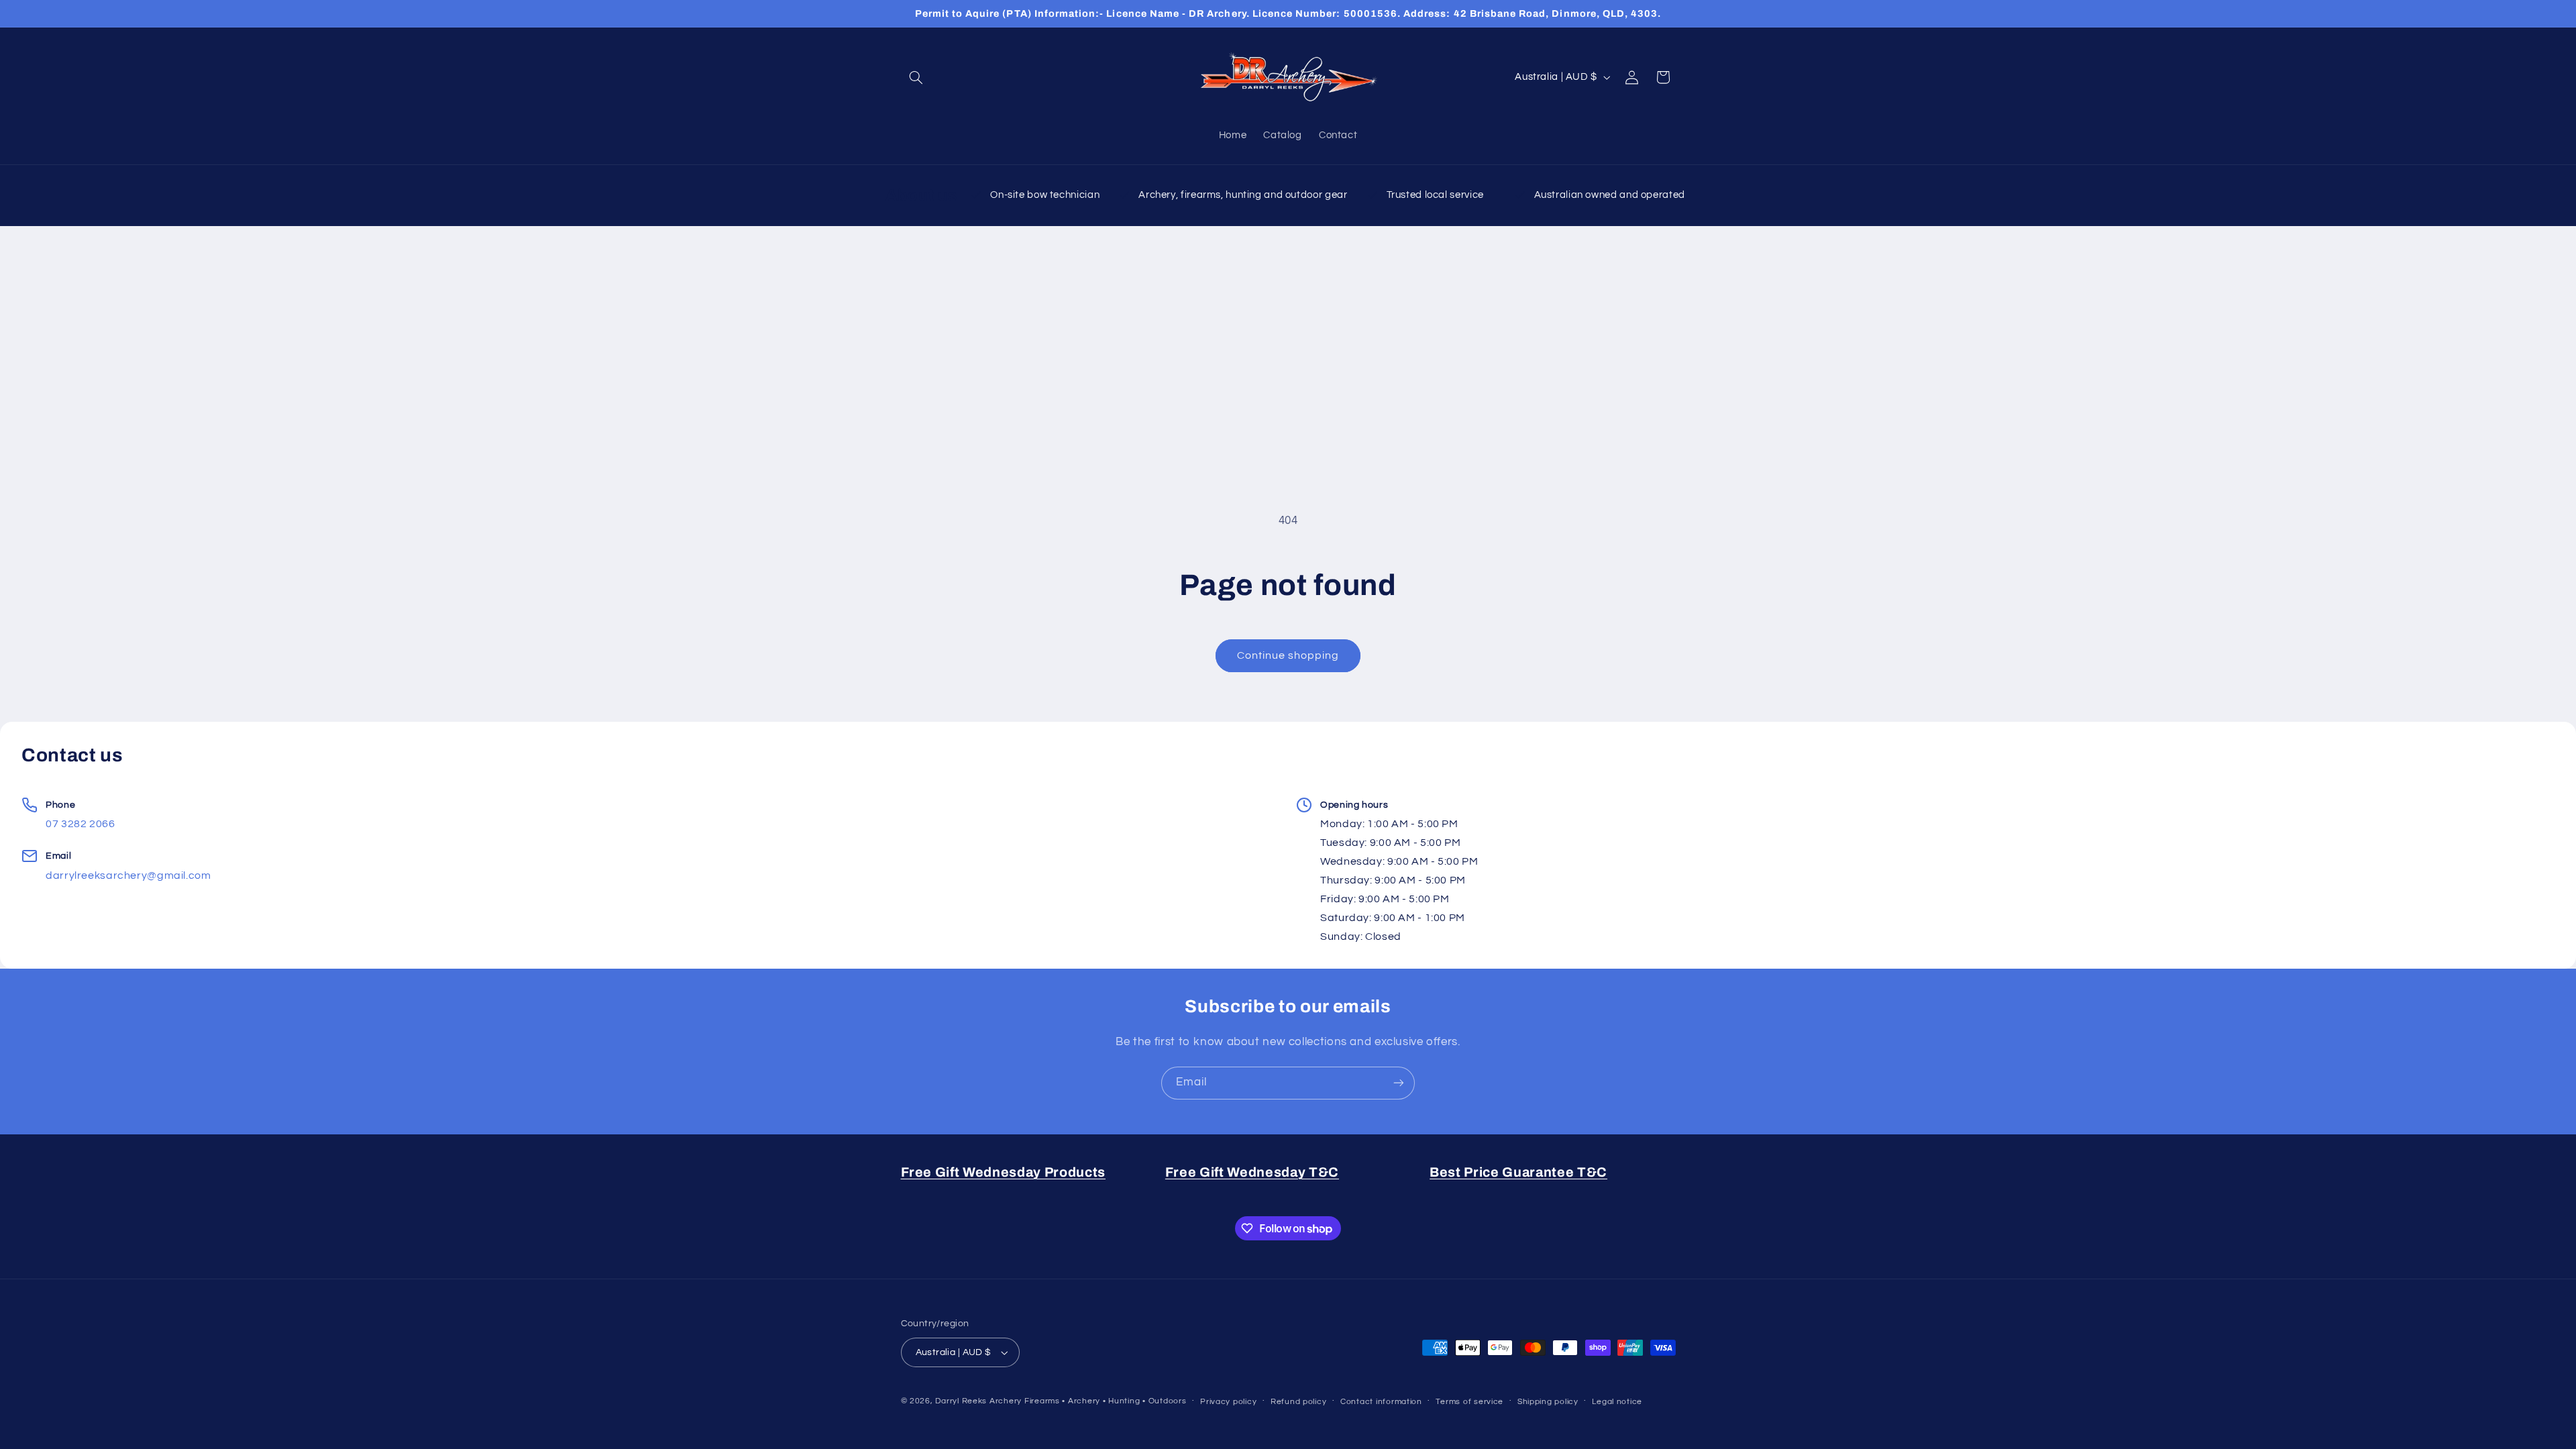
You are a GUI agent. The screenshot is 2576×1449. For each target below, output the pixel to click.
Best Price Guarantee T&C (1518, 1172)
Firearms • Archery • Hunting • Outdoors (1106, 1401)
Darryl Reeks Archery (978, 1401)
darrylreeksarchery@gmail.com (128, 875)
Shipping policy (1548, 1402)
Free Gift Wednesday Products (1003, 1172)
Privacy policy (1228, 1402)
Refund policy (1299, 1402)
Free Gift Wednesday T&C (1252, 1172)
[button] (916, 77)
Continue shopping (1288, 655)
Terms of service (1469, 1402)
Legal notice (1617, 1402)
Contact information (1381, 1402)
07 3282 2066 (80, 824)
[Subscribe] (1399, 1083)
